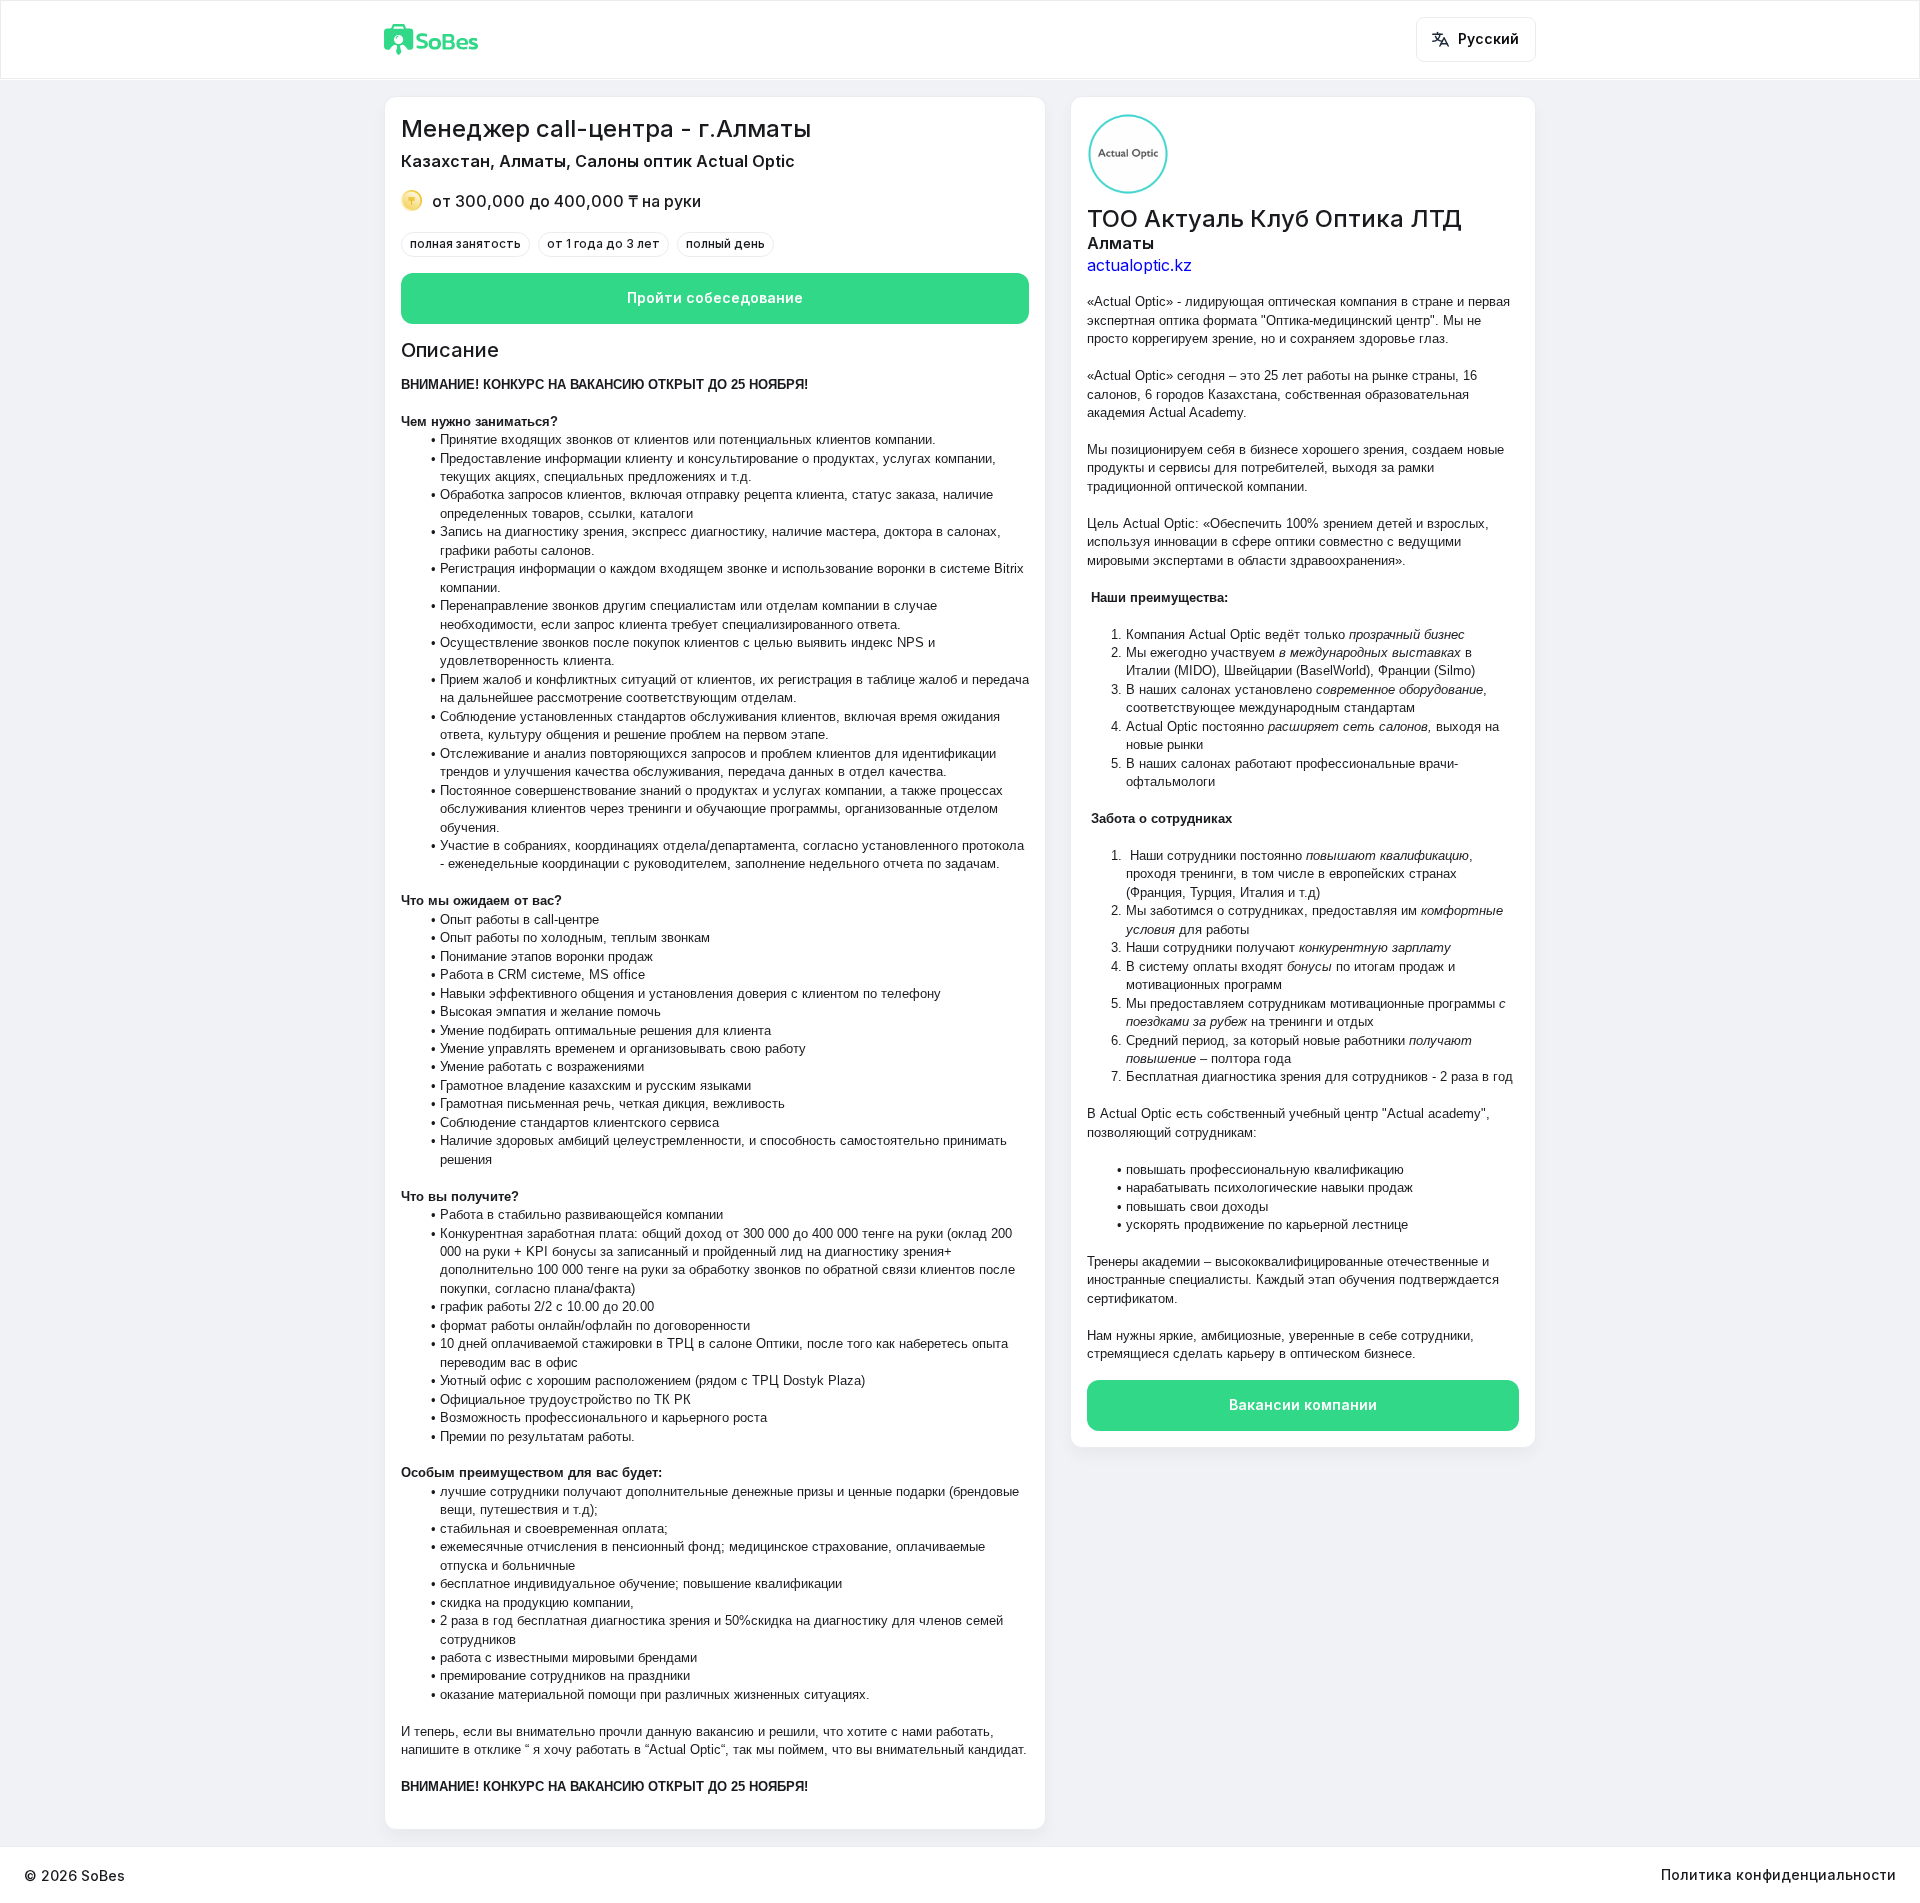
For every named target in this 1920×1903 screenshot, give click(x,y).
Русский (1488, 38)
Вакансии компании (1303, 1404)
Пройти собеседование (715, 297)
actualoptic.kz (1139, 265)
